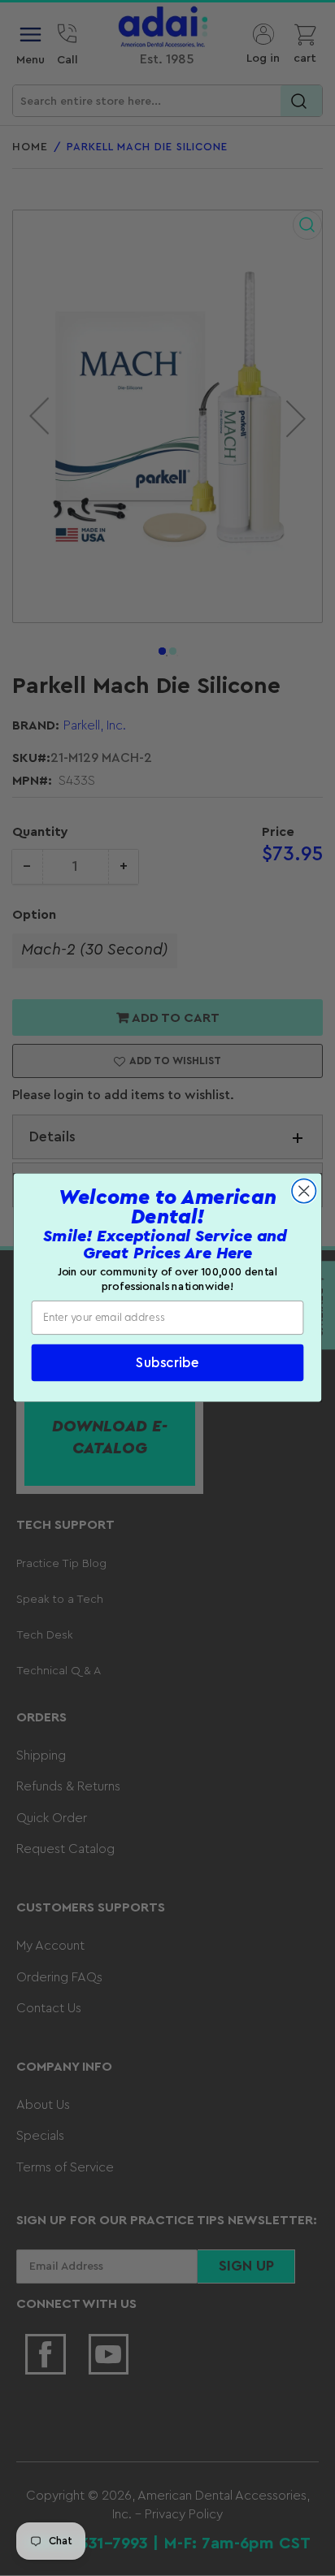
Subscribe (167, 1364)
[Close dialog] (304, 1191)
